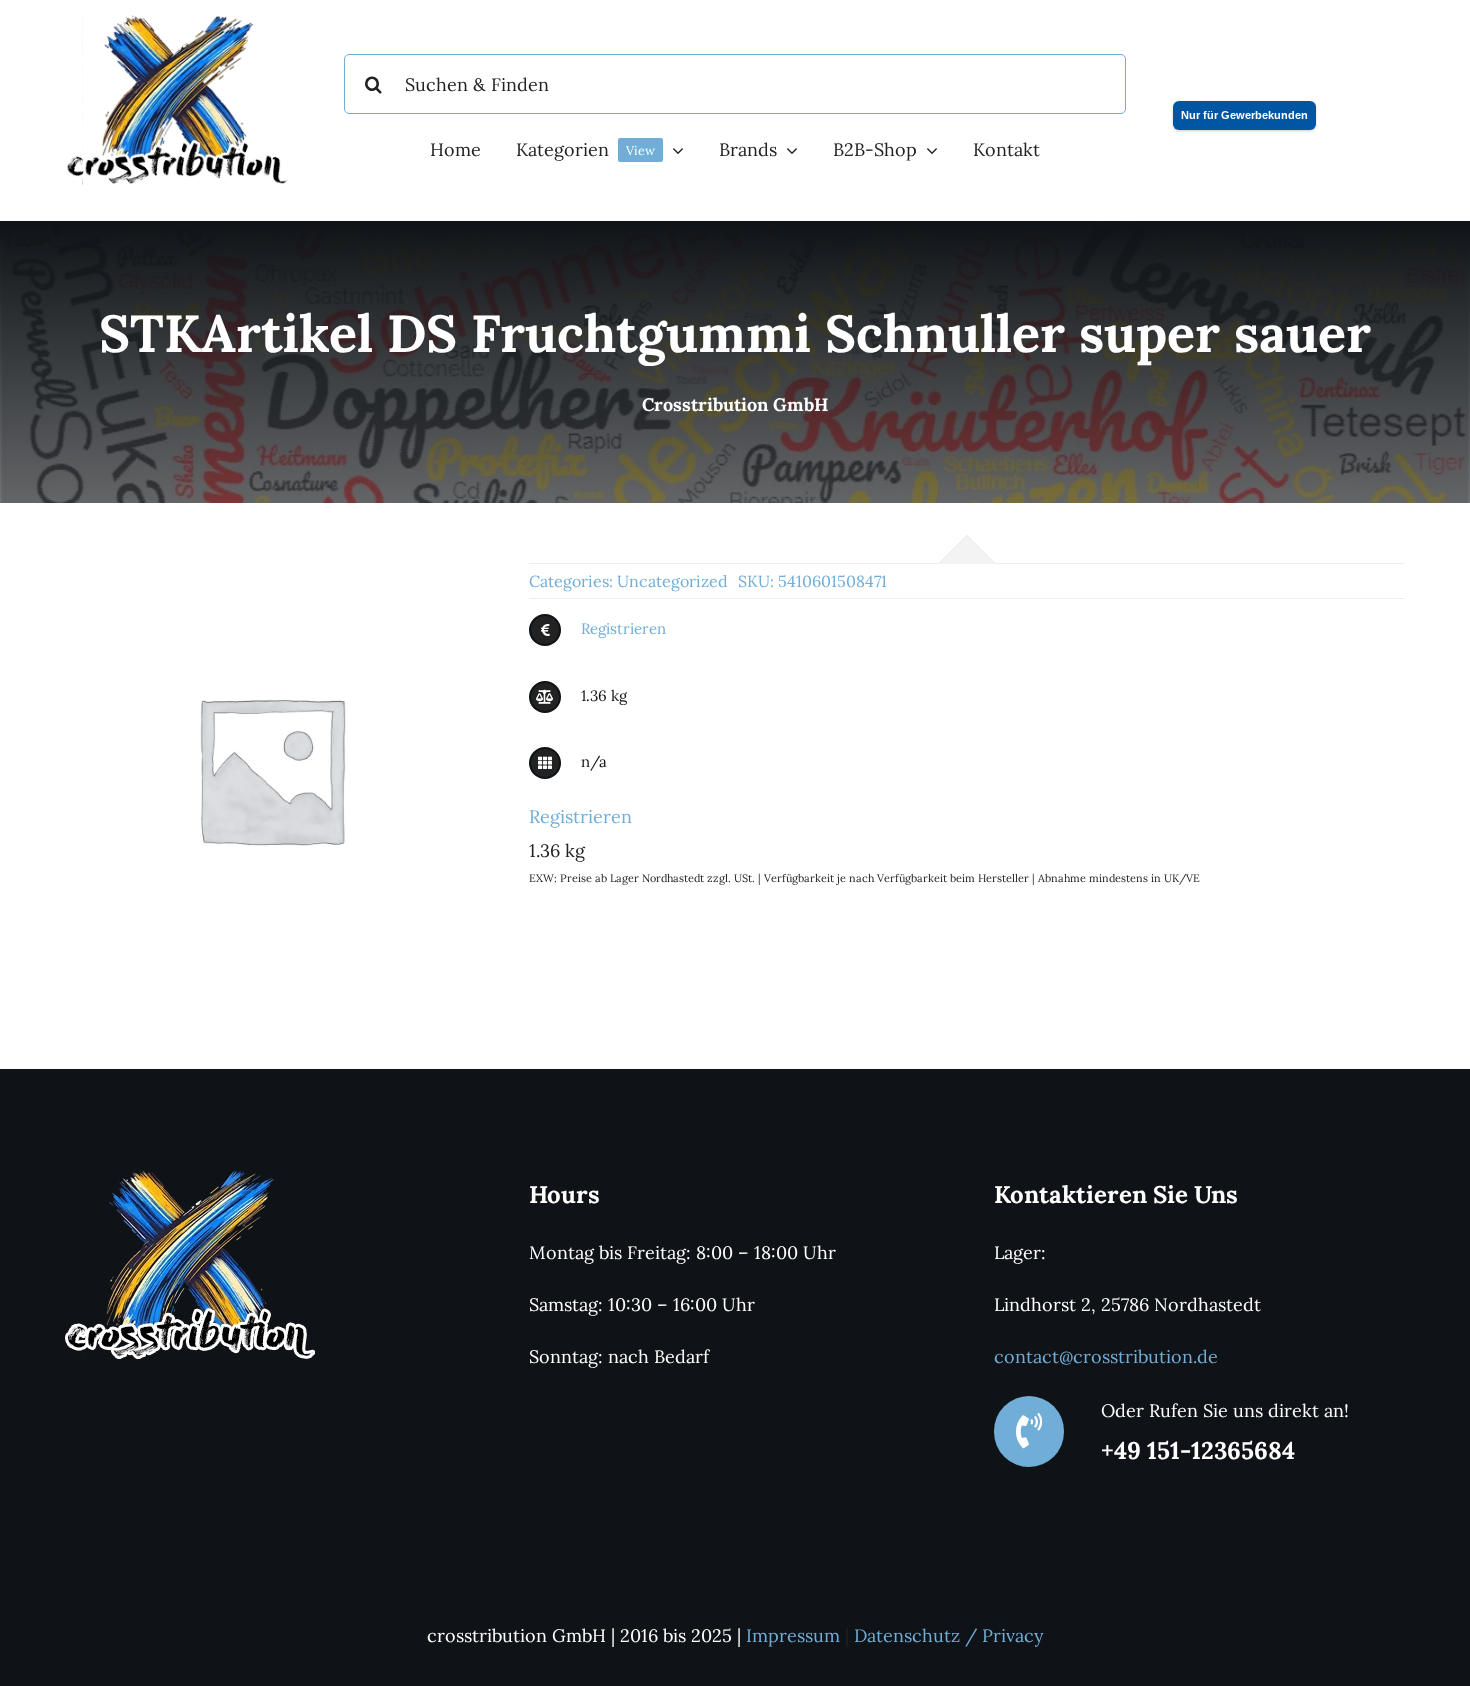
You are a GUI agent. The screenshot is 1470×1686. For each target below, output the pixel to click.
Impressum (793, 1635)
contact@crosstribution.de (1106, 1356)
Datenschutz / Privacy (949, 1635)
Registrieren (623, 628)
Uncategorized (672, 581)
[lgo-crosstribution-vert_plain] (190, 1177)
